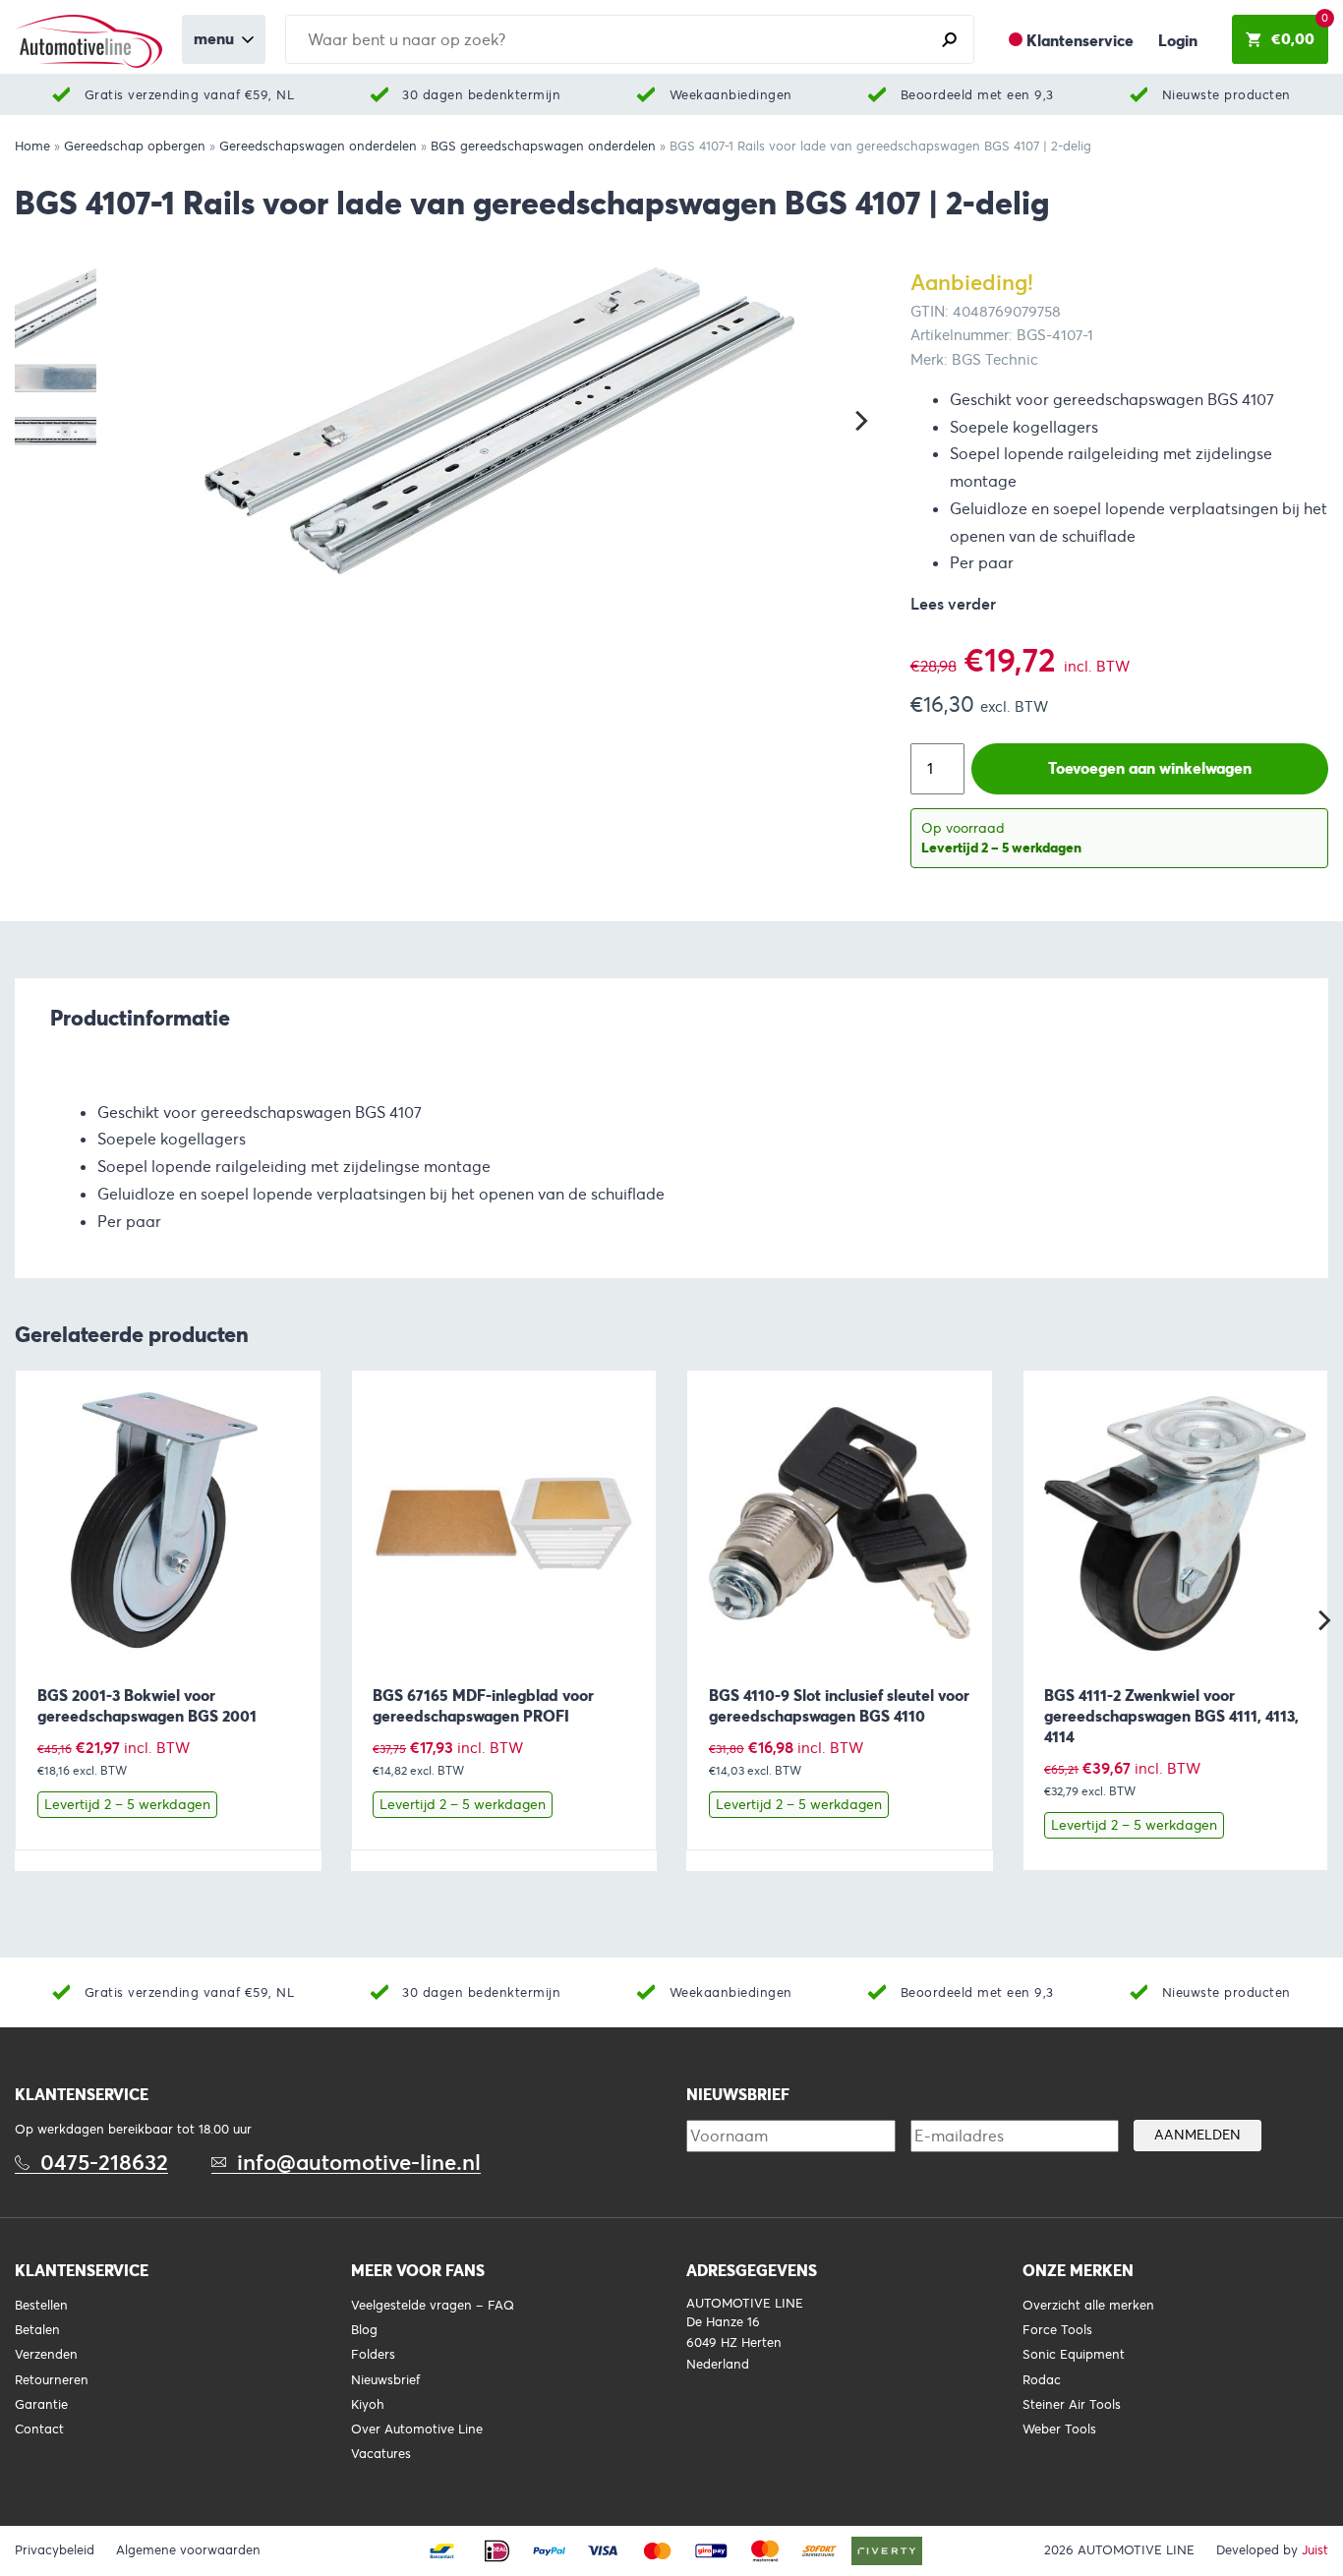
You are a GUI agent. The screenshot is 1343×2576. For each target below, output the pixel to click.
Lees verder (953, 604)
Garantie (41, 2405)
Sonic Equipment (1074, 2355)
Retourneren (52, 2380)
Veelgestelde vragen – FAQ (433, 2306)
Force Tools (1057, 2330)
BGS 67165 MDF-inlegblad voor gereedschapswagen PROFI (483, 1706)
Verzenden (46, 2355)
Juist (1315, 2550)
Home (32, 146)
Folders (373, 2355)
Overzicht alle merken (1088, 2306)
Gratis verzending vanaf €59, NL (190, 95)
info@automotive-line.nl (359, 2163)
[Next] (860, 421)
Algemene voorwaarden (188, 2550)
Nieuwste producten (1226, 95)
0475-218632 (104, 2163)
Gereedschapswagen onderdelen (318, 146)
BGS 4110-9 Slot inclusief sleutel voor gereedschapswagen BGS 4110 (839, 1706)
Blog (364, 2330)
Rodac (1042, 2380)
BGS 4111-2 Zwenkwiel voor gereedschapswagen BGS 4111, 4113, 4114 (1171, 1716)
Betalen (37, 2330)
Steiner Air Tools (1072, 2405)
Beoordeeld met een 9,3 (977, 95)
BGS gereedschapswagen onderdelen (543, 146)
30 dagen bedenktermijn (481, 95)
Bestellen (41, 2306)
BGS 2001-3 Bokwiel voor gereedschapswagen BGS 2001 (147, 1706)
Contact (39, 2430)
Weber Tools (1059, 2430)
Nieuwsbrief (385, 2380)
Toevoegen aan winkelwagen (1150, 768)
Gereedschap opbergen (135, 146)
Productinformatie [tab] (140, 1018)
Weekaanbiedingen (731, 95)
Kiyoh (368, 2405)
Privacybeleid (55, 2550)
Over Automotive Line (417, 2430)
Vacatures (381, 2454)
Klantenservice (1080, 41)
